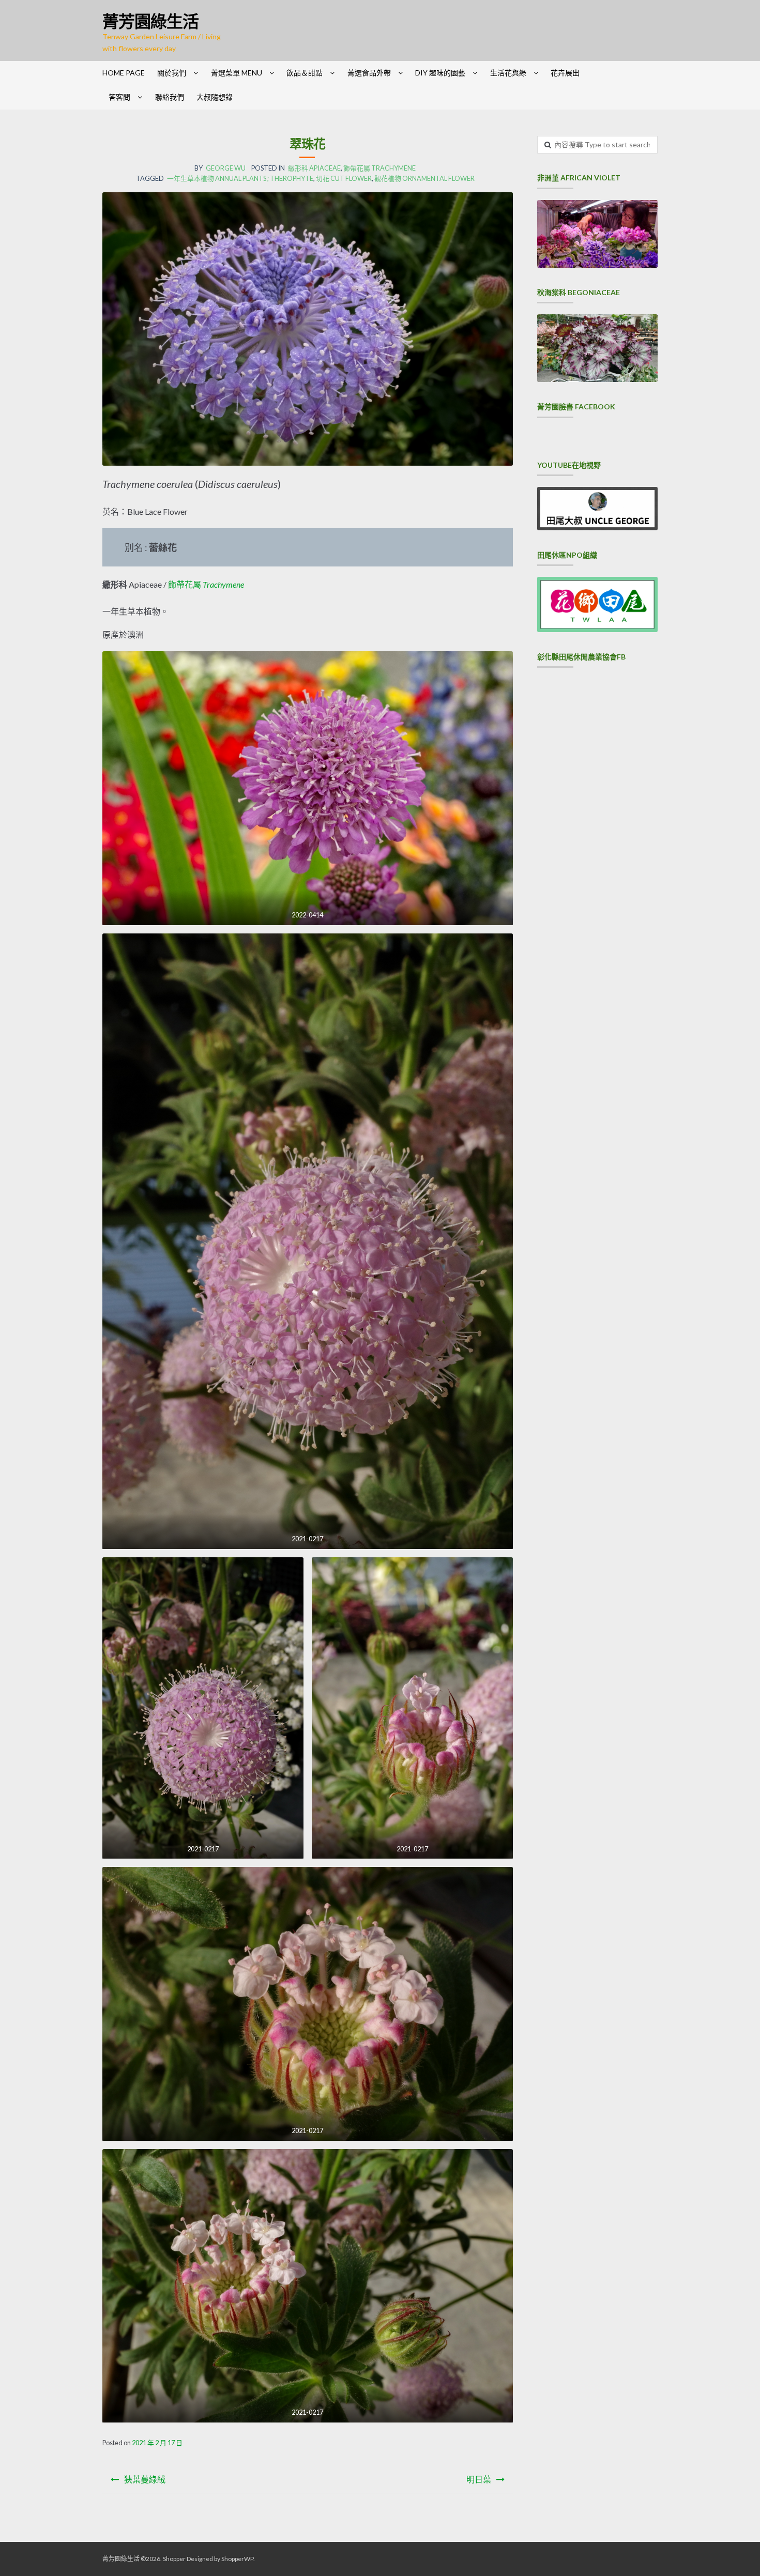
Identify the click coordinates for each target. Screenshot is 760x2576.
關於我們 (172, 73)
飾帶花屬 (206, 584)
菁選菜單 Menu (237, 73)
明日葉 (479, 2479)
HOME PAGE (124, 73)
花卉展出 (565, 73)
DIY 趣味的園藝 (440, 73)
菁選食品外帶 (369, 73)
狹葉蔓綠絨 (145, 2479)
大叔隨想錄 (215, 97)
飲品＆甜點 (305, 73)
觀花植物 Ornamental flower (424, 178)
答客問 (119, 97)
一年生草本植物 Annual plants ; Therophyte (240, 178)
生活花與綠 (508, 73)
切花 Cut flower (344, 178)
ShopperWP (237, 2559)
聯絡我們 (170, 97)
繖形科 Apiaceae (314, 168)
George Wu (226, 168)
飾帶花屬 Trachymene (379, 168)
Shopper (174, 2559)
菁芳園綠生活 (150, 21)
